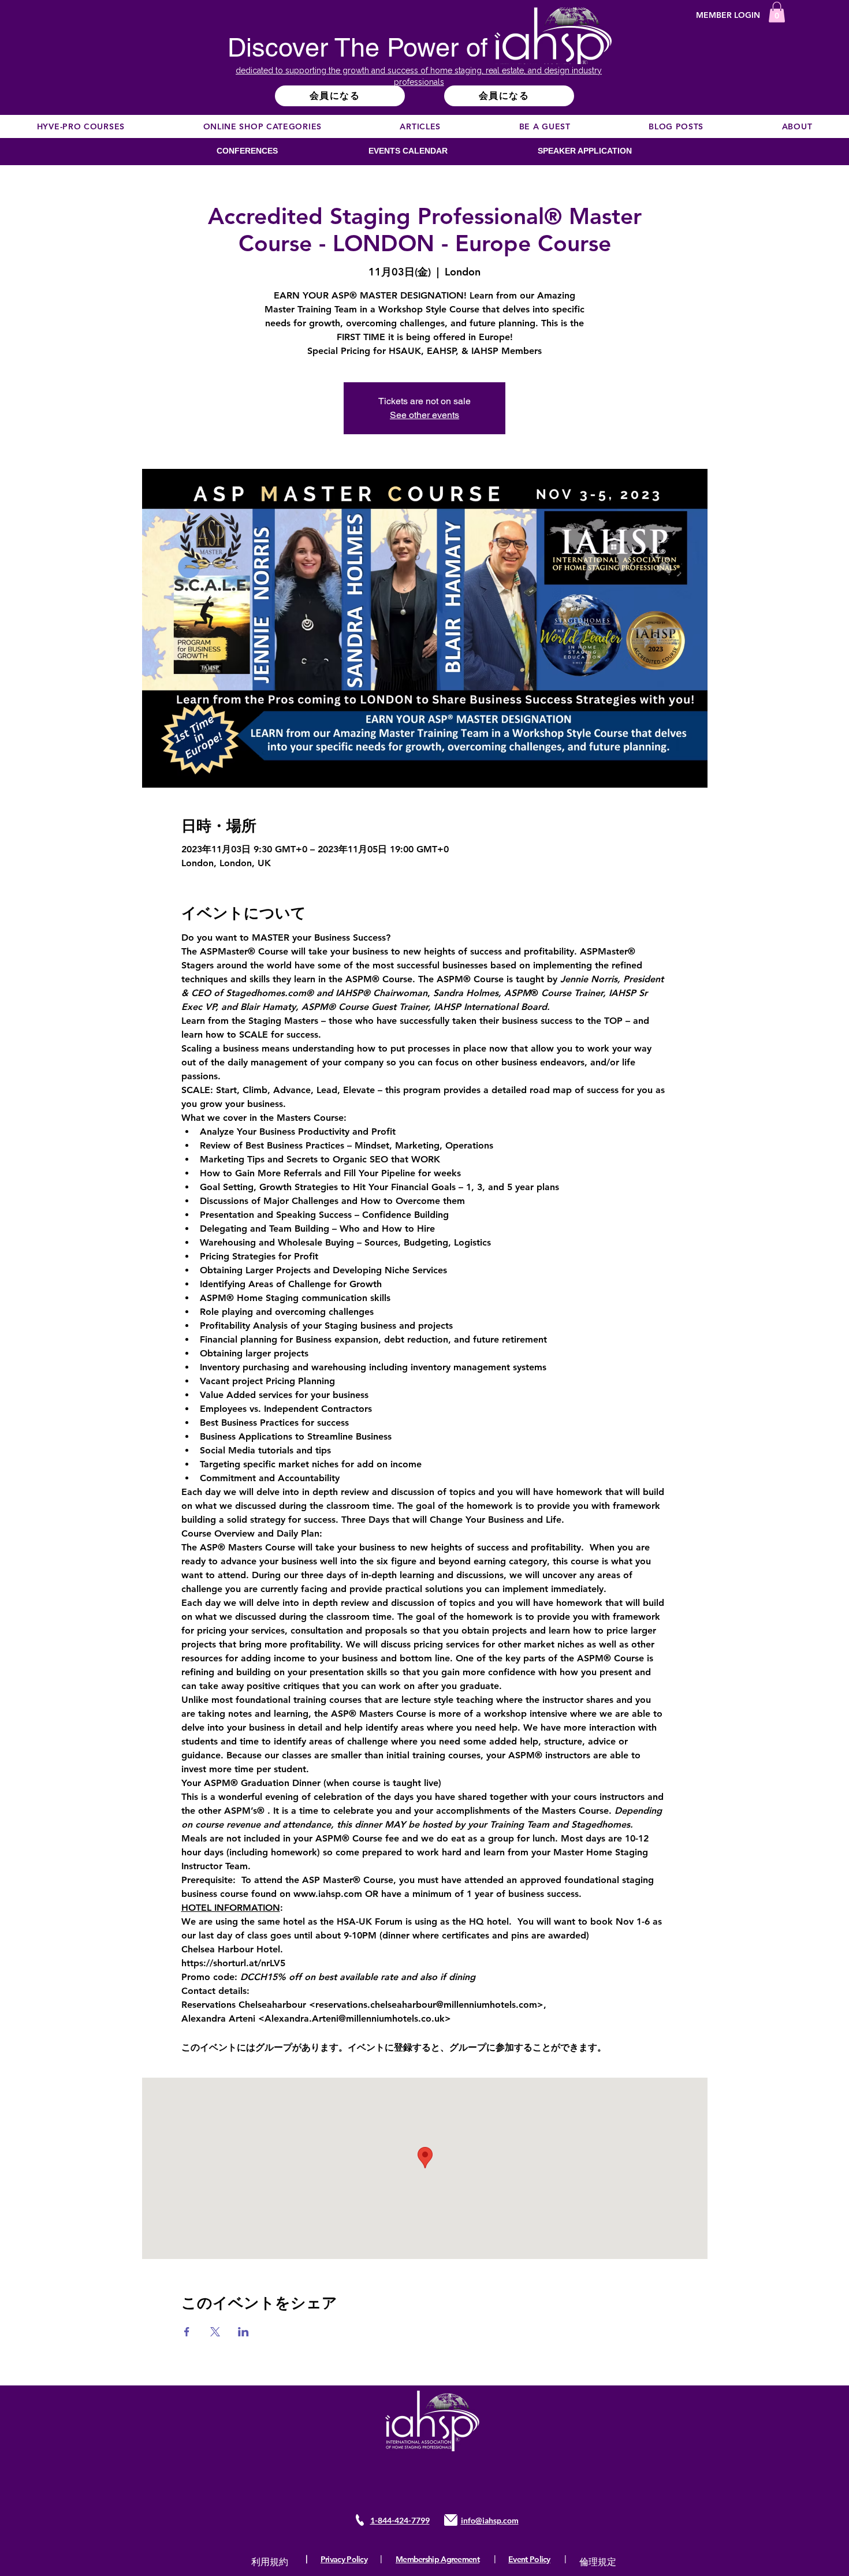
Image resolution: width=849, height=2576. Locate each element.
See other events (425, 415)
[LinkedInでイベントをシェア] (243, 2332)
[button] (777, 12)
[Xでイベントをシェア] (215, 2332)
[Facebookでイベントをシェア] (187, 2332)
